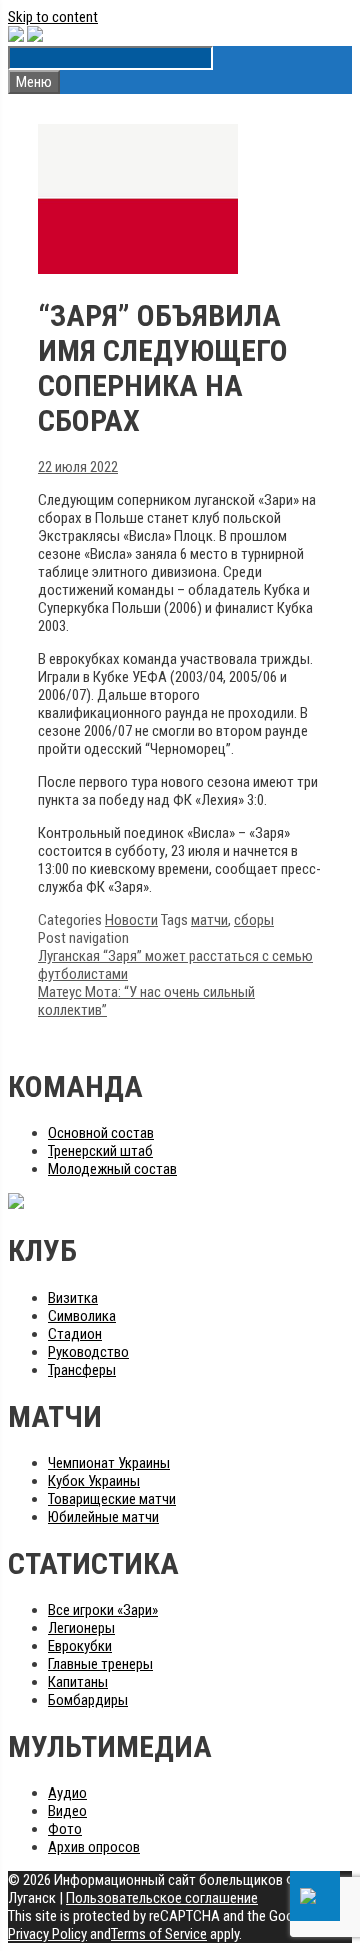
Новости (131, 920)
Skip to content (53, 17)
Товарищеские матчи (112, 1499)
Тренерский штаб (100, 1151)
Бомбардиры (88, 1700)
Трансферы (82, 1370)
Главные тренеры (100, 1664)
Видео (67, 1811)
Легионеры (81, 1628)
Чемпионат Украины (109, 1463)
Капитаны (78, 1682)
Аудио (67, 1793)
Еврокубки (80, 1646)
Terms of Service (159, 1934)
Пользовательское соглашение (162, 1898)
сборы (254, 920)
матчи (209, 920)
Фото (65, 1829)
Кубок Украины (94, 1481)
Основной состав (101, 1133)
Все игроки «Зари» (103, 1610)
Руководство (88, 1352)
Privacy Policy (47, 1934)
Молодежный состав (112, 1169)
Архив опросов (94, 1847)
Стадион (75, 1334)
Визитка (73, 1298)
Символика (82, 1316)
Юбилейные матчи (103, 1517)
